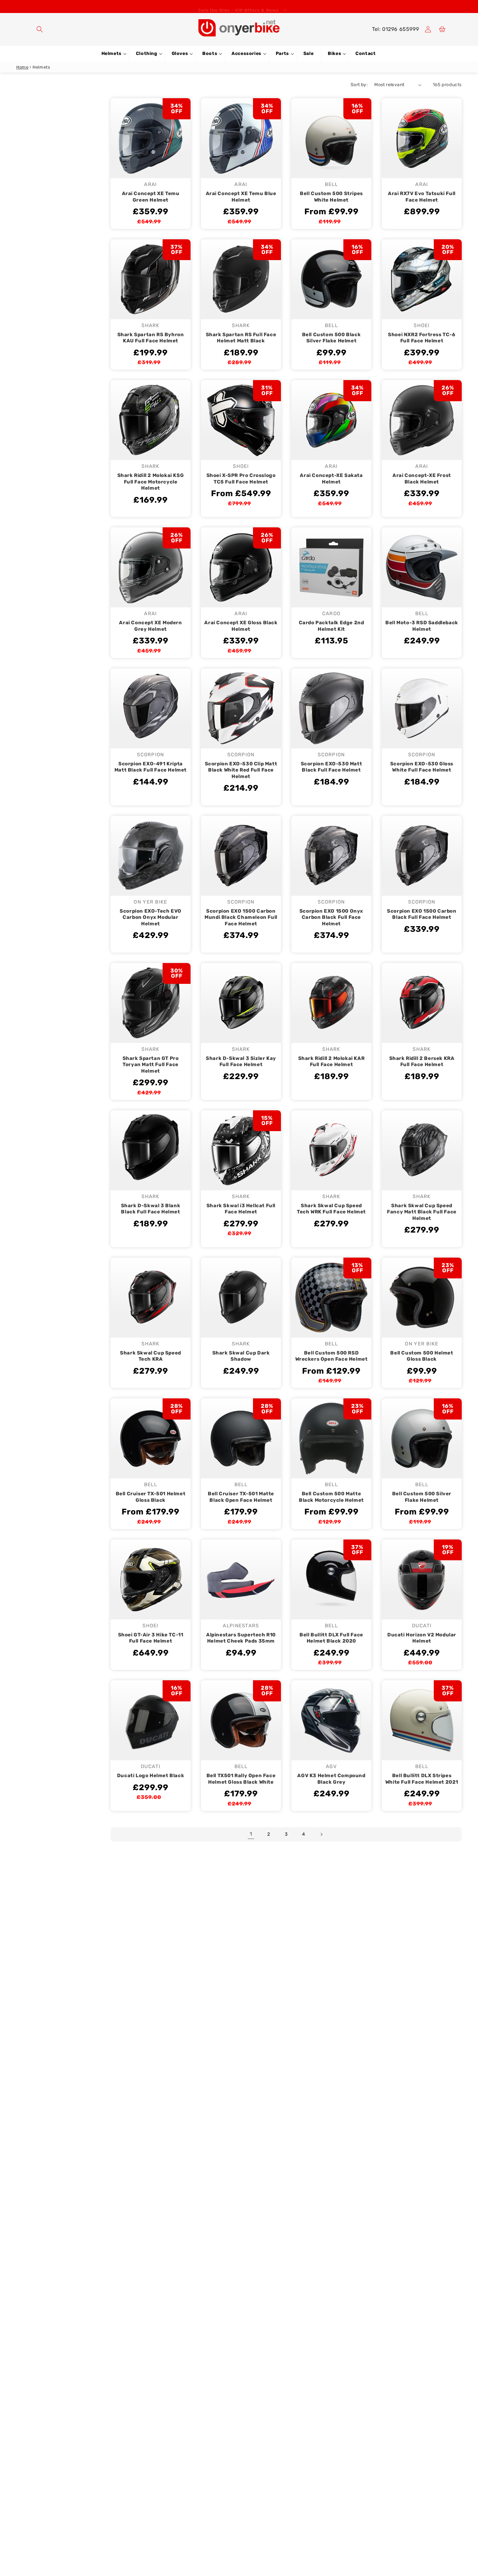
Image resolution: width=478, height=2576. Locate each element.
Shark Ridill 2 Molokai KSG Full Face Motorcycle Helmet (151, 482)
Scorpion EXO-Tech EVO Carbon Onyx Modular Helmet (151, 917)
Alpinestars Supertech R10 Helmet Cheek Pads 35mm (241, 1638)
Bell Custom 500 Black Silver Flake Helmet (332, 338)
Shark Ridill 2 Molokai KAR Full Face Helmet (332, 1062)
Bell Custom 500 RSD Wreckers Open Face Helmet (332, 1356)
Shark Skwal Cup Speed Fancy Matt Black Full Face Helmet (422, 1212)
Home (22, 67)
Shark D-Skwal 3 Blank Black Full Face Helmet (151, 1209)
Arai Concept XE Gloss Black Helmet (241, 626)
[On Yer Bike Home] (239, 28)
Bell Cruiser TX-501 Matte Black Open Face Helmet (241, 1497)
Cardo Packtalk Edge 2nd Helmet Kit (332, 626)
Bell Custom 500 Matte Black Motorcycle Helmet (331, 1497)
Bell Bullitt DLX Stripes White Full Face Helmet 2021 (422, 1779)
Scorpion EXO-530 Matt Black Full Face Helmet (332, 767)
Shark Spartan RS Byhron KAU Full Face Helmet (151, 338)
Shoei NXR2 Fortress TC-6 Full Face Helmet (422, 338)
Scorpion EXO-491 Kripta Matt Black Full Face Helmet (151, 767)
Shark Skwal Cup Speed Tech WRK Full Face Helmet (331, 1209)
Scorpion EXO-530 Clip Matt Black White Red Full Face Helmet (241, 770)
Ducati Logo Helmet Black (151, 1776)
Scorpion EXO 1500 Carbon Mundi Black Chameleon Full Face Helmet (241, 917)
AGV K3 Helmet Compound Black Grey (331, 1779)
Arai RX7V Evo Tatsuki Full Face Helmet (422, 197)
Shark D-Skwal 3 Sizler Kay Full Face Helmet (241, 1062)
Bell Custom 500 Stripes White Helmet (331, 197)
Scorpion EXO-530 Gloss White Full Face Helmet (422, 767)
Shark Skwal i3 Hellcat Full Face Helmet (241, 1209)
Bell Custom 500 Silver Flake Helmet (422, 1497)
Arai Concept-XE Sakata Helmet (331, 479)
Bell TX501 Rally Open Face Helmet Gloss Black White (241, 1779)
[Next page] (321, 1834)
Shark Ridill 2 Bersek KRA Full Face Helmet (422, 1062)
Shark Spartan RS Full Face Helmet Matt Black (241, 338)
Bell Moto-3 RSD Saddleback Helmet (422, 626)
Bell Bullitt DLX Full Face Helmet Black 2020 (331, 1638)
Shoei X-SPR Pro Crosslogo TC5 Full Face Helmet (241, 479)
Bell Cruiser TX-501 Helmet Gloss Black (151, 1497)
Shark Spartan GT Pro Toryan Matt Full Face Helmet (151, 1065)
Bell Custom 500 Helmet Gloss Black (422, 1356)
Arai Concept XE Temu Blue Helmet (241, 197)
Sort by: (359, 85)
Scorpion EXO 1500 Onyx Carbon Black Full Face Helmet (331, 917)
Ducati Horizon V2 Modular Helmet (422, 1638)
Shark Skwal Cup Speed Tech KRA (151, 1356)
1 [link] (251, 1834)
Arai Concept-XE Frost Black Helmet (422, 479)
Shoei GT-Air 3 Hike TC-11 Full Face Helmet (151, 1638)
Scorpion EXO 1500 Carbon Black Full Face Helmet (422, 914)
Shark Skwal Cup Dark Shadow (241, 1356)
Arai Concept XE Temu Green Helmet (151, 197)
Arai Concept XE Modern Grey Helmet (150, 626)
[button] (40, 29)
